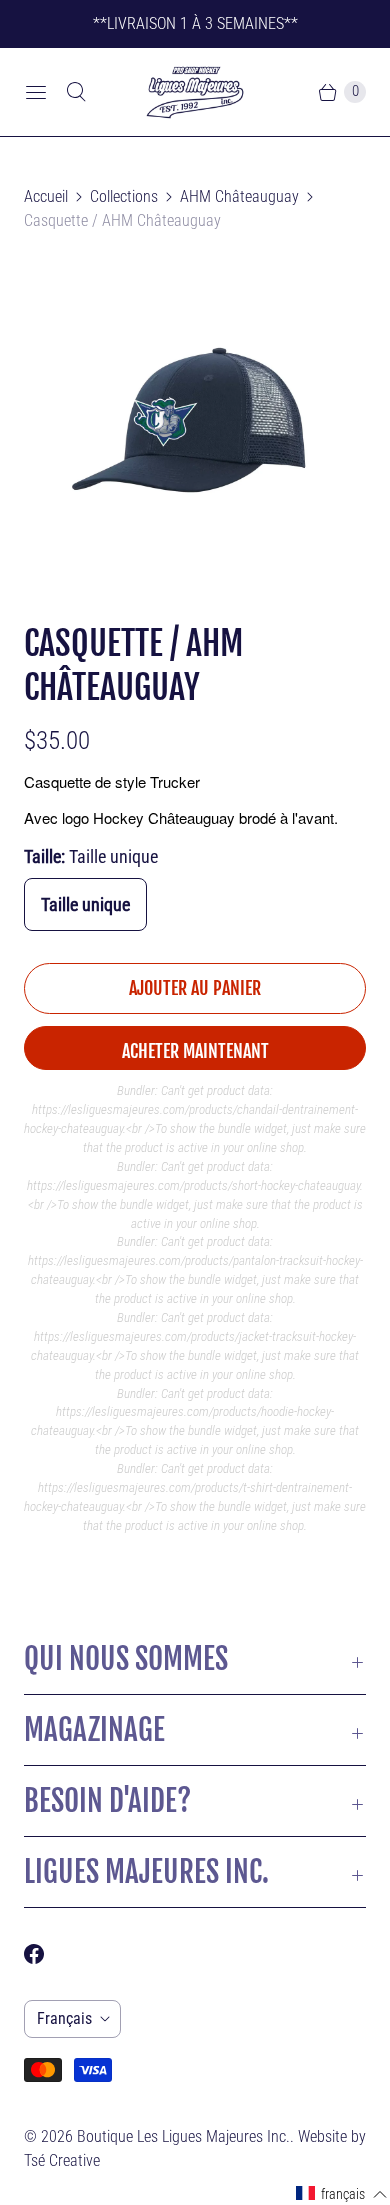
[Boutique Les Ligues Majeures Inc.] (195, 92)
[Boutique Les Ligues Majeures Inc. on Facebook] (46, 1954)
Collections (124, 196)
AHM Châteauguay (239, 196)
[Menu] (36, 92)
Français (64, 2018)
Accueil (46, 196)
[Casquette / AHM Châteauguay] (195, 427)
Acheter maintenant (195, 1051)
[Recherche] (76, 92)
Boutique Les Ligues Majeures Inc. (183, 2136)
